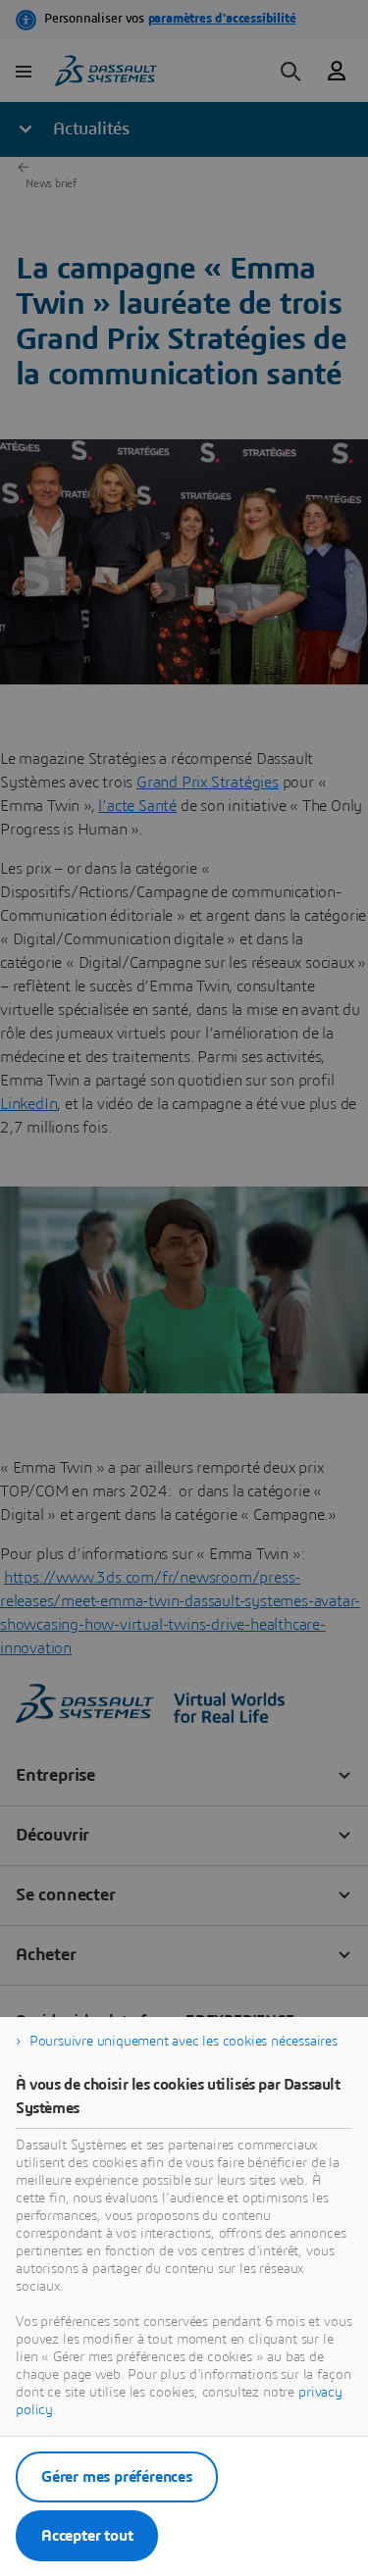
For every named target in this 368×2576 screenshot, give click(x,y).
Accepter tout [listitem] (87, 2536)
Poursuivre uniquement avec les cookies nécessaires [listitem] (184, 2042)
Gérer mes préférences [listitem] (117, 2477)
